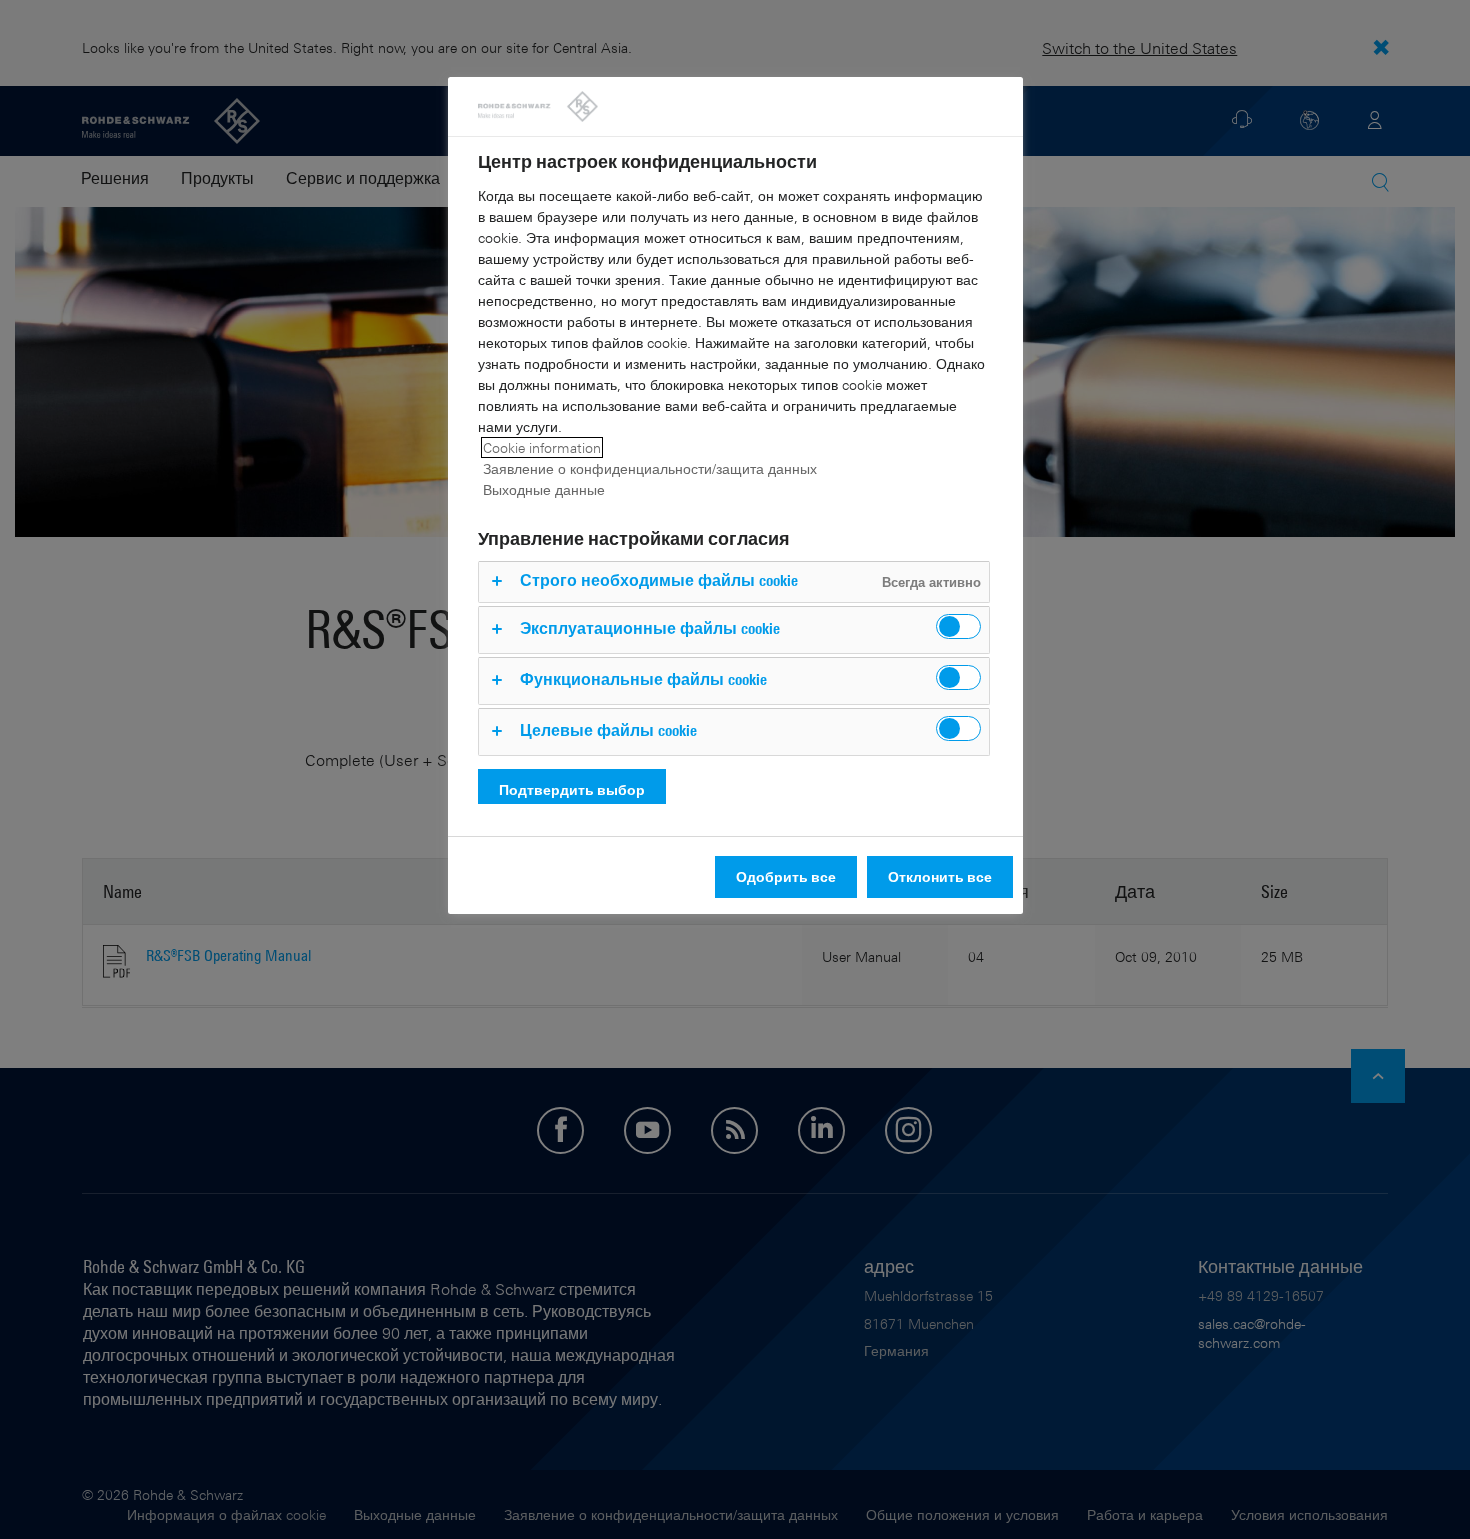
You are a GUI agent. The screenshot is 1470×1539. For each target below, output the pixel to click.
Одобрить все (786, 876)
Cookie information (542, 447)
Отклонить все (940, 876)
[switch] (958, 626)
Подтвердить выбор (572, 789)
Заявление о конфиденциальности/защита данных (650, 468)
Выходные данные (544, 489)
